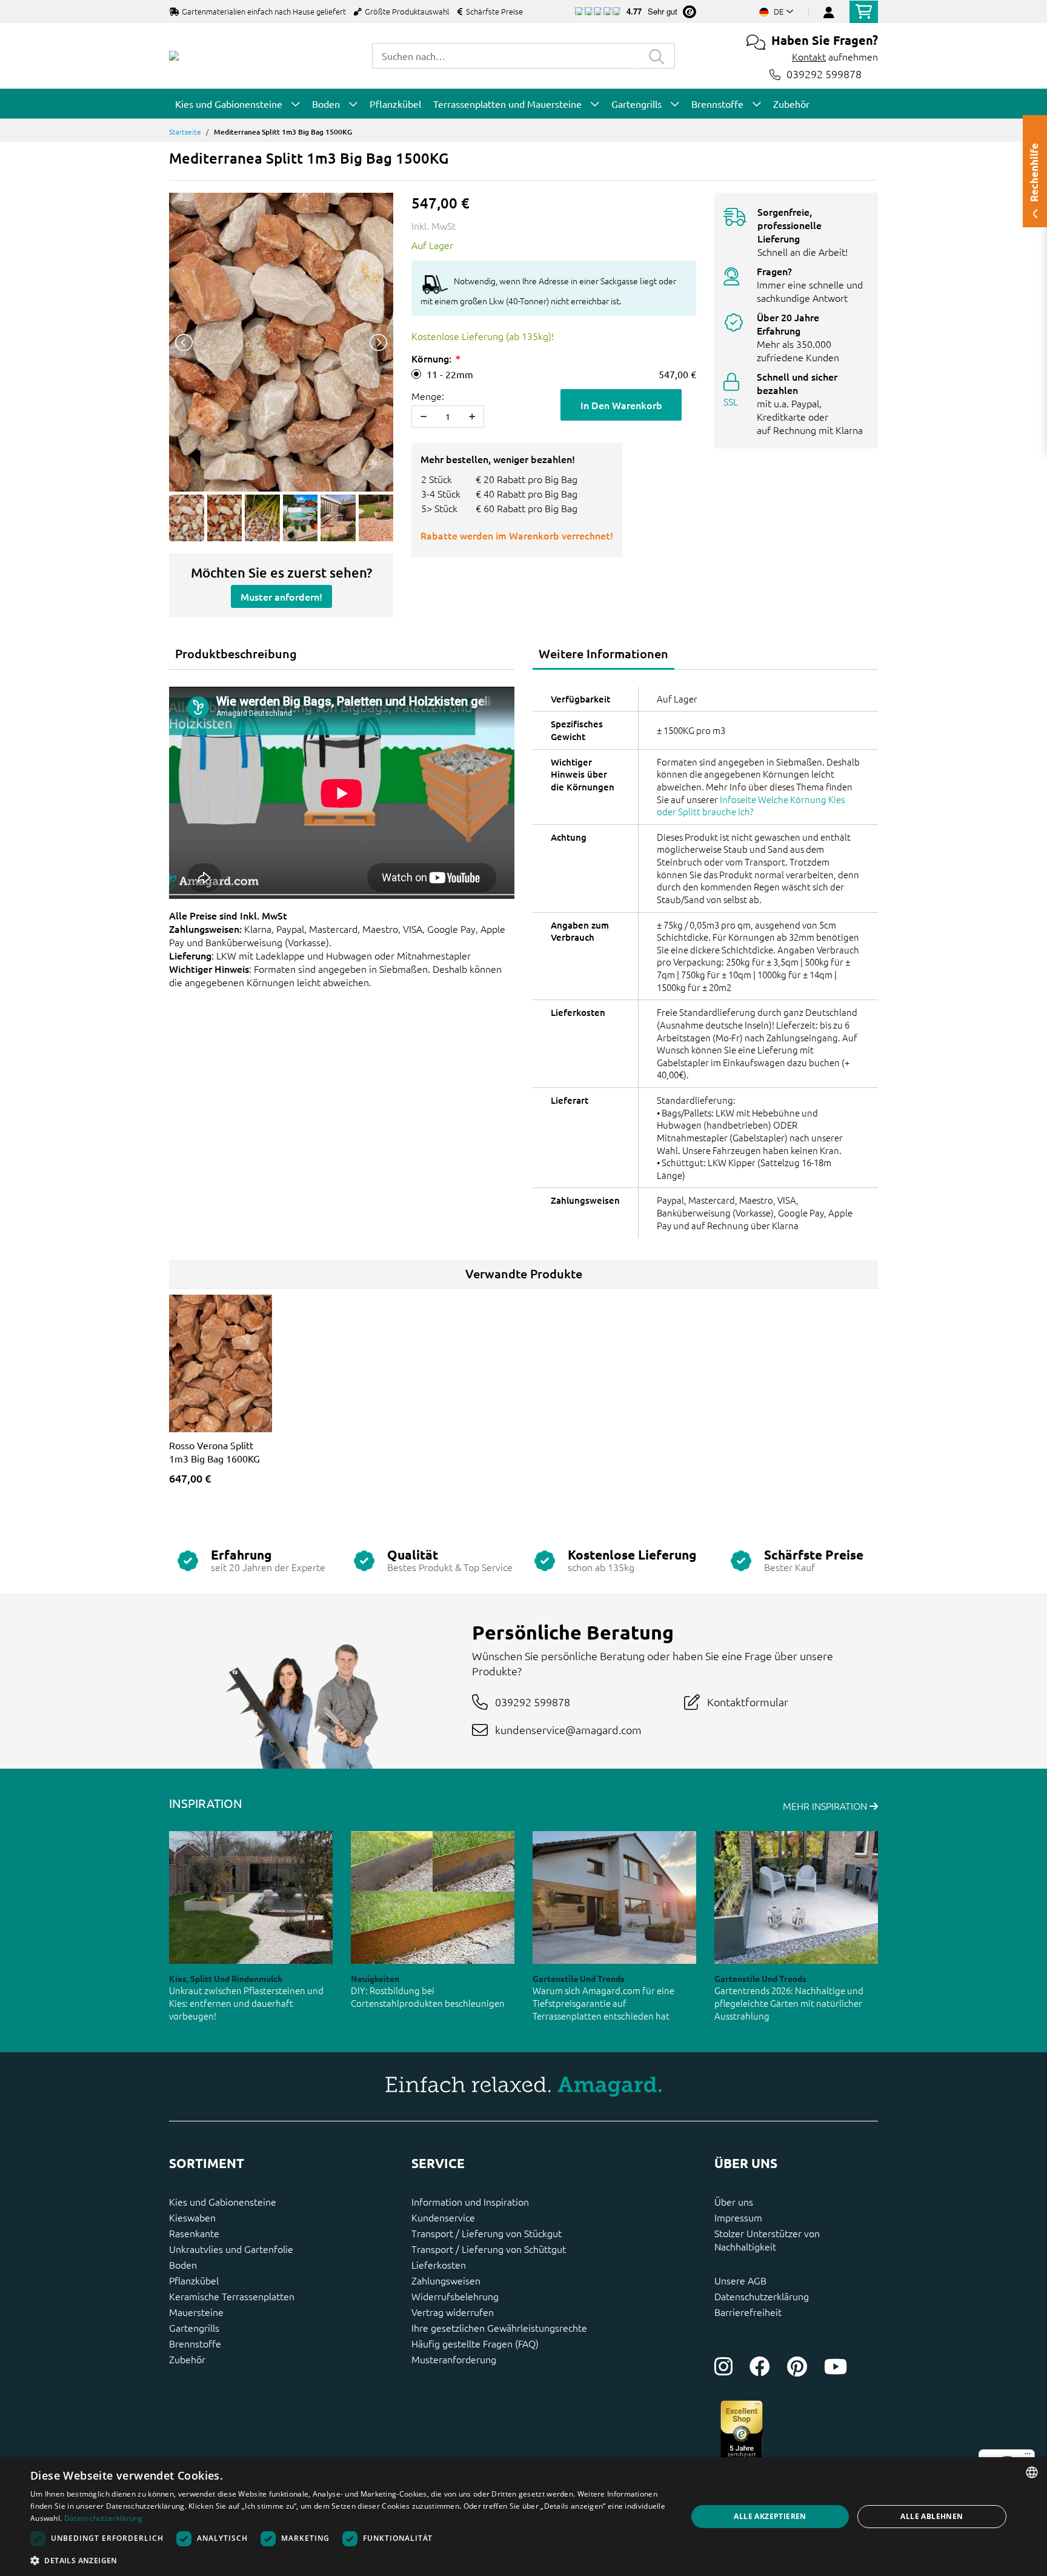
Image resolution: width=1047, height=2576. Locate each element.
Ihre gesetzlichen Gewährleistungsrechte (499, 2327)
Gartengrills (194, 2327)
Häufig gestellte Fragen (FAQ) (475, 2343)
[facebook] (760, 2366)
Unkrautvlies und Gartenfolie (231, 2249)
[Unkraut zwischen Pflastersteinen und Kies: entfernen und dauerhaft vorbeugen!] (251, 1897)
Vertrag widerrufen (453, 2312)
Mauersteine (196, 2312)
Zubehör (187, 2359)
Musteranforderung (454, 2359)
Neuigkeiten (375, 1978)
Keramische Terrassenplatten (232, 2296)
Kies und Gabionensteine (223, 2201)
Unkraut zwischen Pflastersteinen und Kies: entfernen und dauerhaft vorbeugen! (246, 2003)
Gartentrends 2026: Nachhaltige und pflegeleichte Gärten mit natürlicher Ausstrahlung (789, 2003)
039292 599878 (824, 74)
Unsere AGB (740, 2280)
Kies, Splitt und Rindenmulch (226, 1978)
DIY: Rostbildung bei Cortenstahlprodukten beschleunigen (428, 1997)
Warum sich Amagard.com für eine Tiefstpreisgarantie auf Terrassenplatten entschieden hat (603, 2003)
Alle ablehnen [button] (932, 2516)
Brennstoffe (195, 2343)
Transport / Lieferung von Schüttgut (489, 2249)
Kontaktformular (748, 1702)
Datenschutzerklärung (762, 2296)
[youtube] (836, 2366)
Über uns (734, 2201)
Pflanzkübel (194, 2280)
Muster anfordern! (281, 596)
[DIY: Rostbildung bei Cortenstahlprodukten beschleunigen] (433, 1897)
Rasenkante (194, 2233)
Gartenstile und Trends (579, 1978)
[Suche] (657, 56)
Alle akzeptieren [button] (770, 2516)
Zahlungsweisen (446, 2280)
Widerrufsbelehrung (455, 2296)
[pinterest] (797, 2366)
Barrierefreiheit (748, 2312)
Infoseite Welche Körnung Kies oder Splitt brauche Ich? (751, 806)
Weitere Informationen (603, 653)
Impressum (738, 2217)
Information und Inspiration (470, 2201)
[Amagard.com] (174, 56)
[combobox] (505, 56)
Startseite (185, 132)
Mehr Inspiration (826, 1806)
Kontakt (809, 56)
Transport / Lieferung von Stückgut (487, 2233)
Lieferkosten (439, 2264)
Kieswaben (192, 2217)
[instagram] (723, 2366)
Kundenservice (443, 2217)
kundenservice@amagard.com (568, 1730)
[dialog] (523, 2517)
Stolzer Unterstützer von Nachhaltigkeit (767, 2240)
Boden (183, 2264)
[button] (349, 2560)
